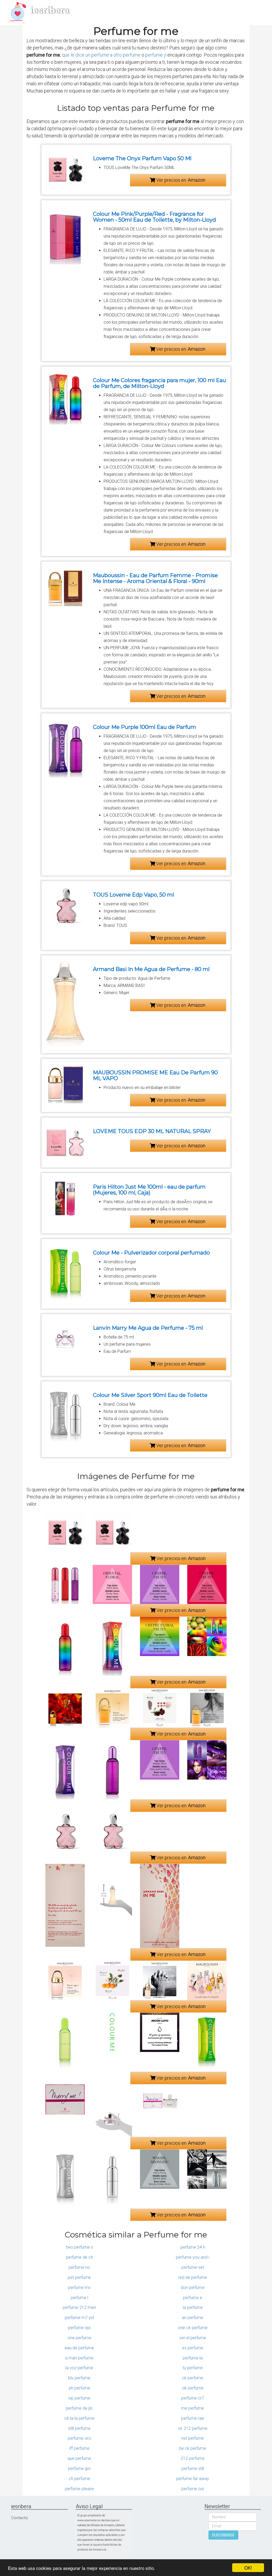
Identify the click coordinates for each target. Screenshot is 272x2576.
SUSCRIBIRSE (223, 2535)
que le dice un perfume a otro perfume (101, 55)
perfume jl (156, 55)
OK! (248, 2568)
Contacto (20, 2518)
